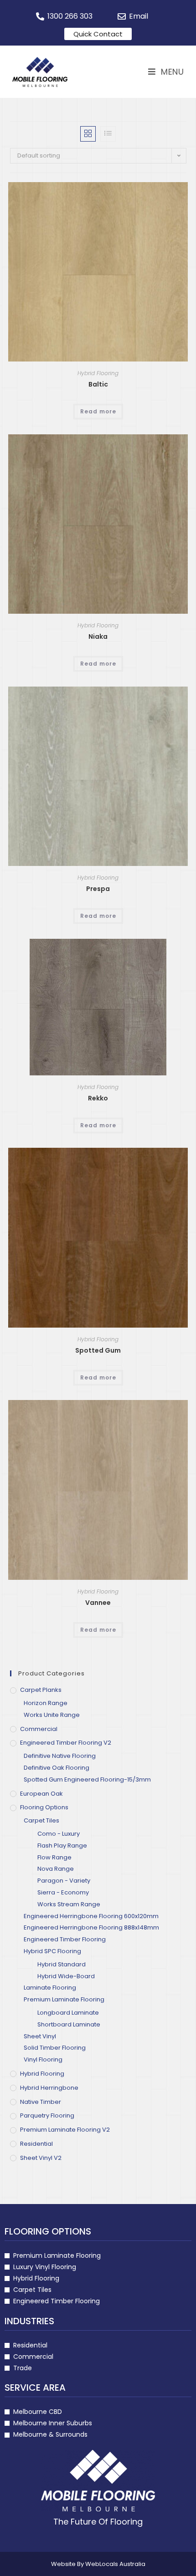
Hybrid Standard (62, 1964)
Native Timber (41, 2102)
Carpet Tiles (41, 1820)
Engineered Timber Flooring (65, 1939)
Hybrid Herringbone (49, 2088)
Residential (36, 2144)
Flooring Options (44, 1807)
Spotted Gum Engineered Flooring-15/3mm (87, 1779)
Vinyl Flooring (43, 2059)
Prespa (98, 889)
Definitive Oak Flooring (57, 1768)
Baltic (98, 384)
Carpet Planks (41, 1690)
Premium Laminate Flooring (64, 1999)
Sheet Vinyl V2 (41, 2158)
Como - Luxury (59, 1834)
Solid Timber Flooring (55, 2048)
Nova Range (56, 1869)
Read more (98, 411)
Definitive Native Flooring (60, 1756)
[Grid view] (88, 134)
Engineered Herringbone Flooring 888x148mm (91, 1927)
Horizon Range (46, 1703)
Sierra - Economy (63, 1892)
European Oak (41, 1794)
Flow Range (54, 1857)
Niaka (98, 636)
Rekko (98, 1098)
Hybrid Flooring (98, 373)
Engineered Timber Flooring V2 (66, 1743)
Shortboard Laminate (69, 2024)
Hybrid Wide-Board (66, 1976)
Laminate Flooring (50, 1988)
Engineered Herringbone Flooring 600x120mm (91, 1916)
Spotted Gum (98, 1350)
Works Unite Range (52, 1715)
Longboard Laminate (68, 2013)
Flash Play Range (62, 1845)
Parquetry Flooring (47, 2115)
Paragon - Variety (64, 1881)
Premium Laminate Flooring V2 (65, 2130)
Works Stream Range (69, 1904)
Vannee (98, 1603)
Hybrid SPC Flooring (52, 1951)
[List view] (108, 134)
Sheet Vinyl (40, 2036)
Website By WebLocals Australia (98, 2564)
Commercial (39, 1729)
